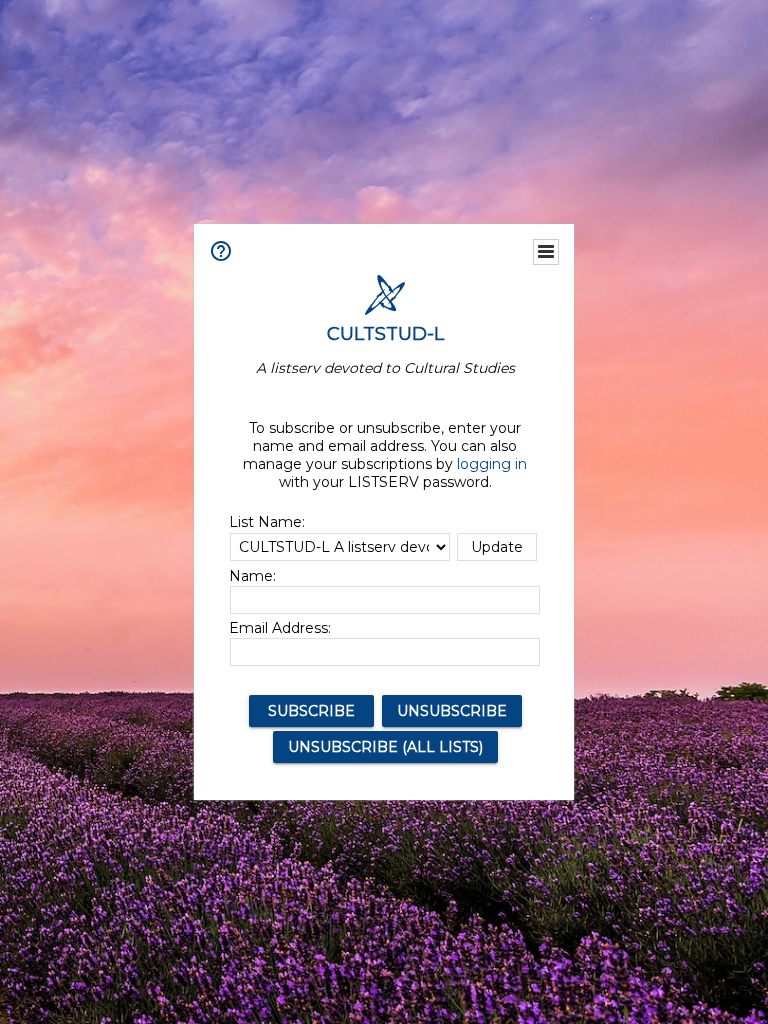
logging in (492, 464)
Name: (252, 576)
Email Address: (280, 628)
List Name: (267, 522)
